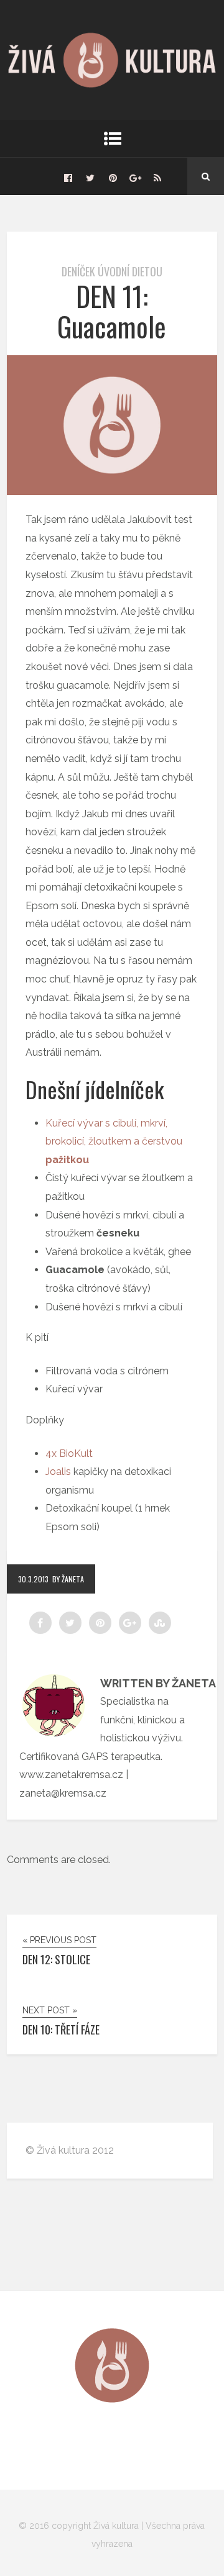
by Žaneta (68, 1579)
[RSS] (157, 176)
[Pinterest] (113, 176)
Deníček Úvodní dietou (112, 271)
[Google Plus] (135, 176)
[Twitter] (90, 176)
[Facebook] (68, 176)
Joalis (58, 1472)
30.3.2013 (33, 1579)
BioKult (76, 1454)
